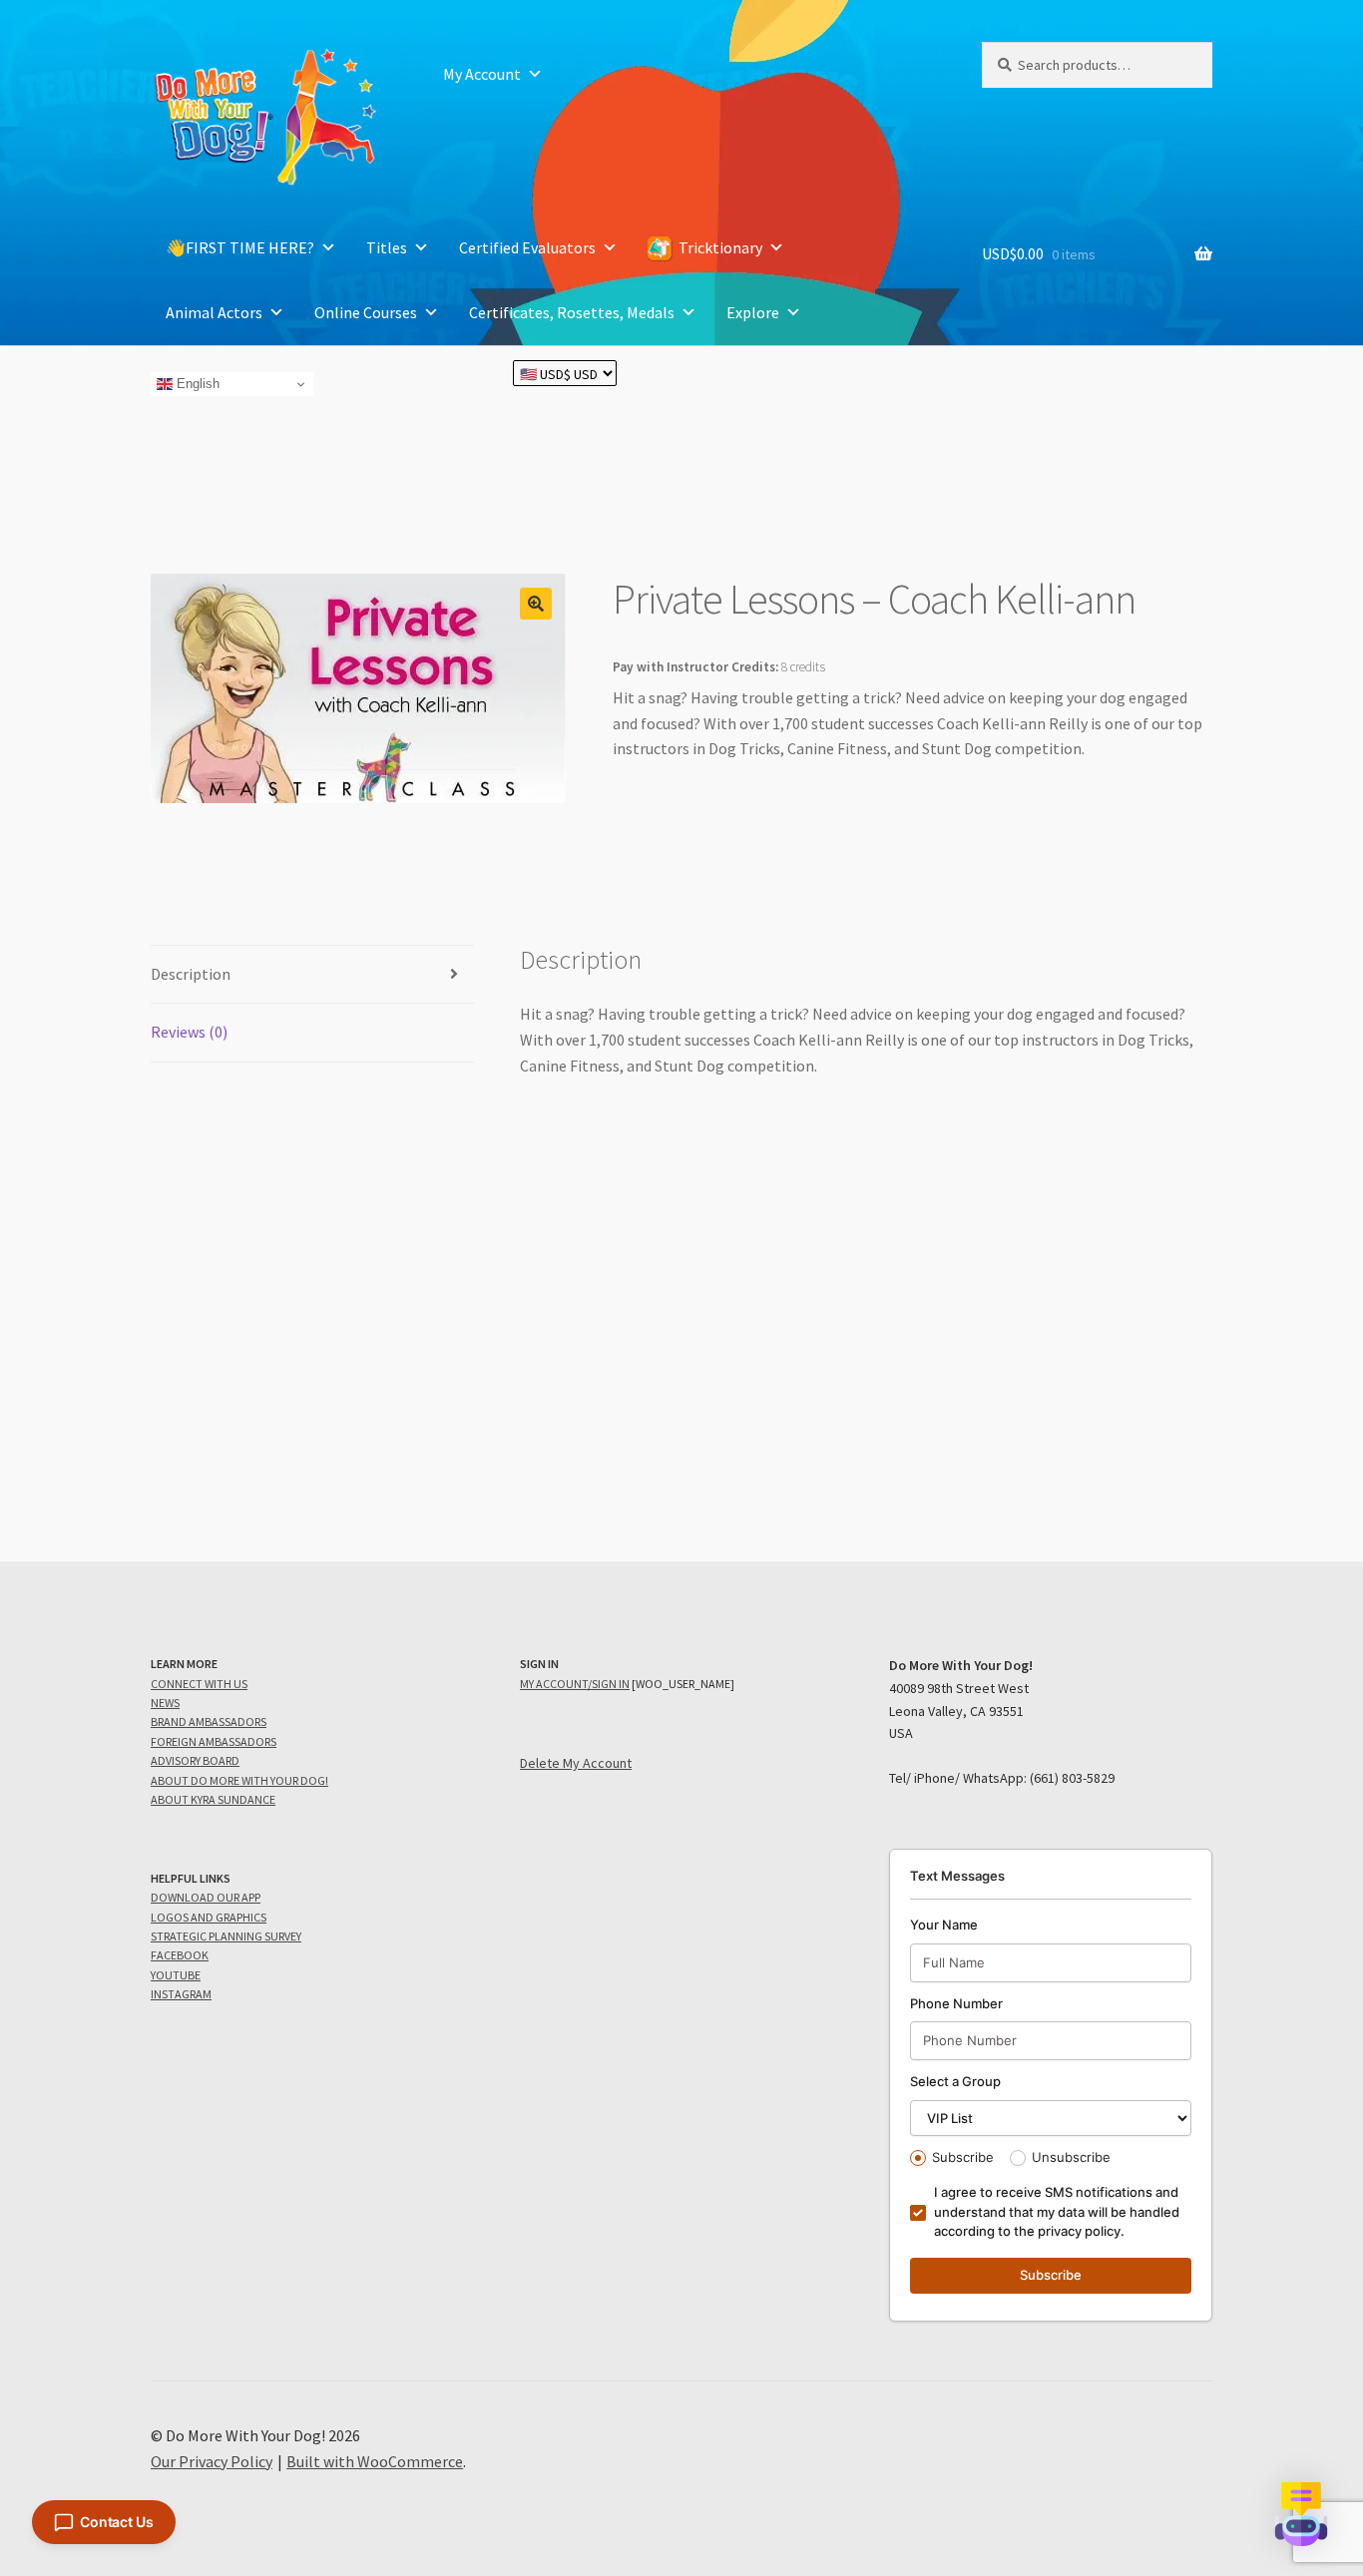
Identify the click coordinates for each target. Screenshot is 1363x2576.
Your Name (944, 1925)
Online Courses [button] (366, 312)
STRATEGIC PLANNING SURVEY (226, 1936)
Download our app (206, 1897)
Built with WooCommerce (375, 2461)
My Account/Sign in (575, 1684)
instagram (181, 1994)
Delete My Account (576, 1763)
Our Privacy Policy (212, 2461)
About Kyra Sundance (213, 1799)
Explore (753, 312)
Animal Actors (214, 312)
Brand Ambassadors (209, 1721)
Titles (387, 247)
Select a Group (955, 2081)
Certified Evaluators (527, 247)
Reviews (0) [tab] (189, 1032)
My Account (482, 74)
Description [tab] (191, 974)
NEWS (165, 1703)
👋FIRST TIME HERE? (240, 247)
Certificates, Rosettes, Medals (572, 312)
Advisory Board (195, 1760)
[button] (536, 604)
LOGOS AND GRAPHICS (209, 1917)
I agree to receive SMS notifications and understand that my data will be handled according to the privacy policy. (1057, 2211)
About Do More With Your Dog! (239, 1780)
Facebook (180, 1955)
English (196, 384)
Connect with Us (199, 1684)
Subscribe (963, 2157)
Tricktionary (720, 247)
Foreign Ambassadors (214, 1741)
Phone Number (956, 2003)
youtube (176, 1975)
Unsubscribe (1071, 2157)
